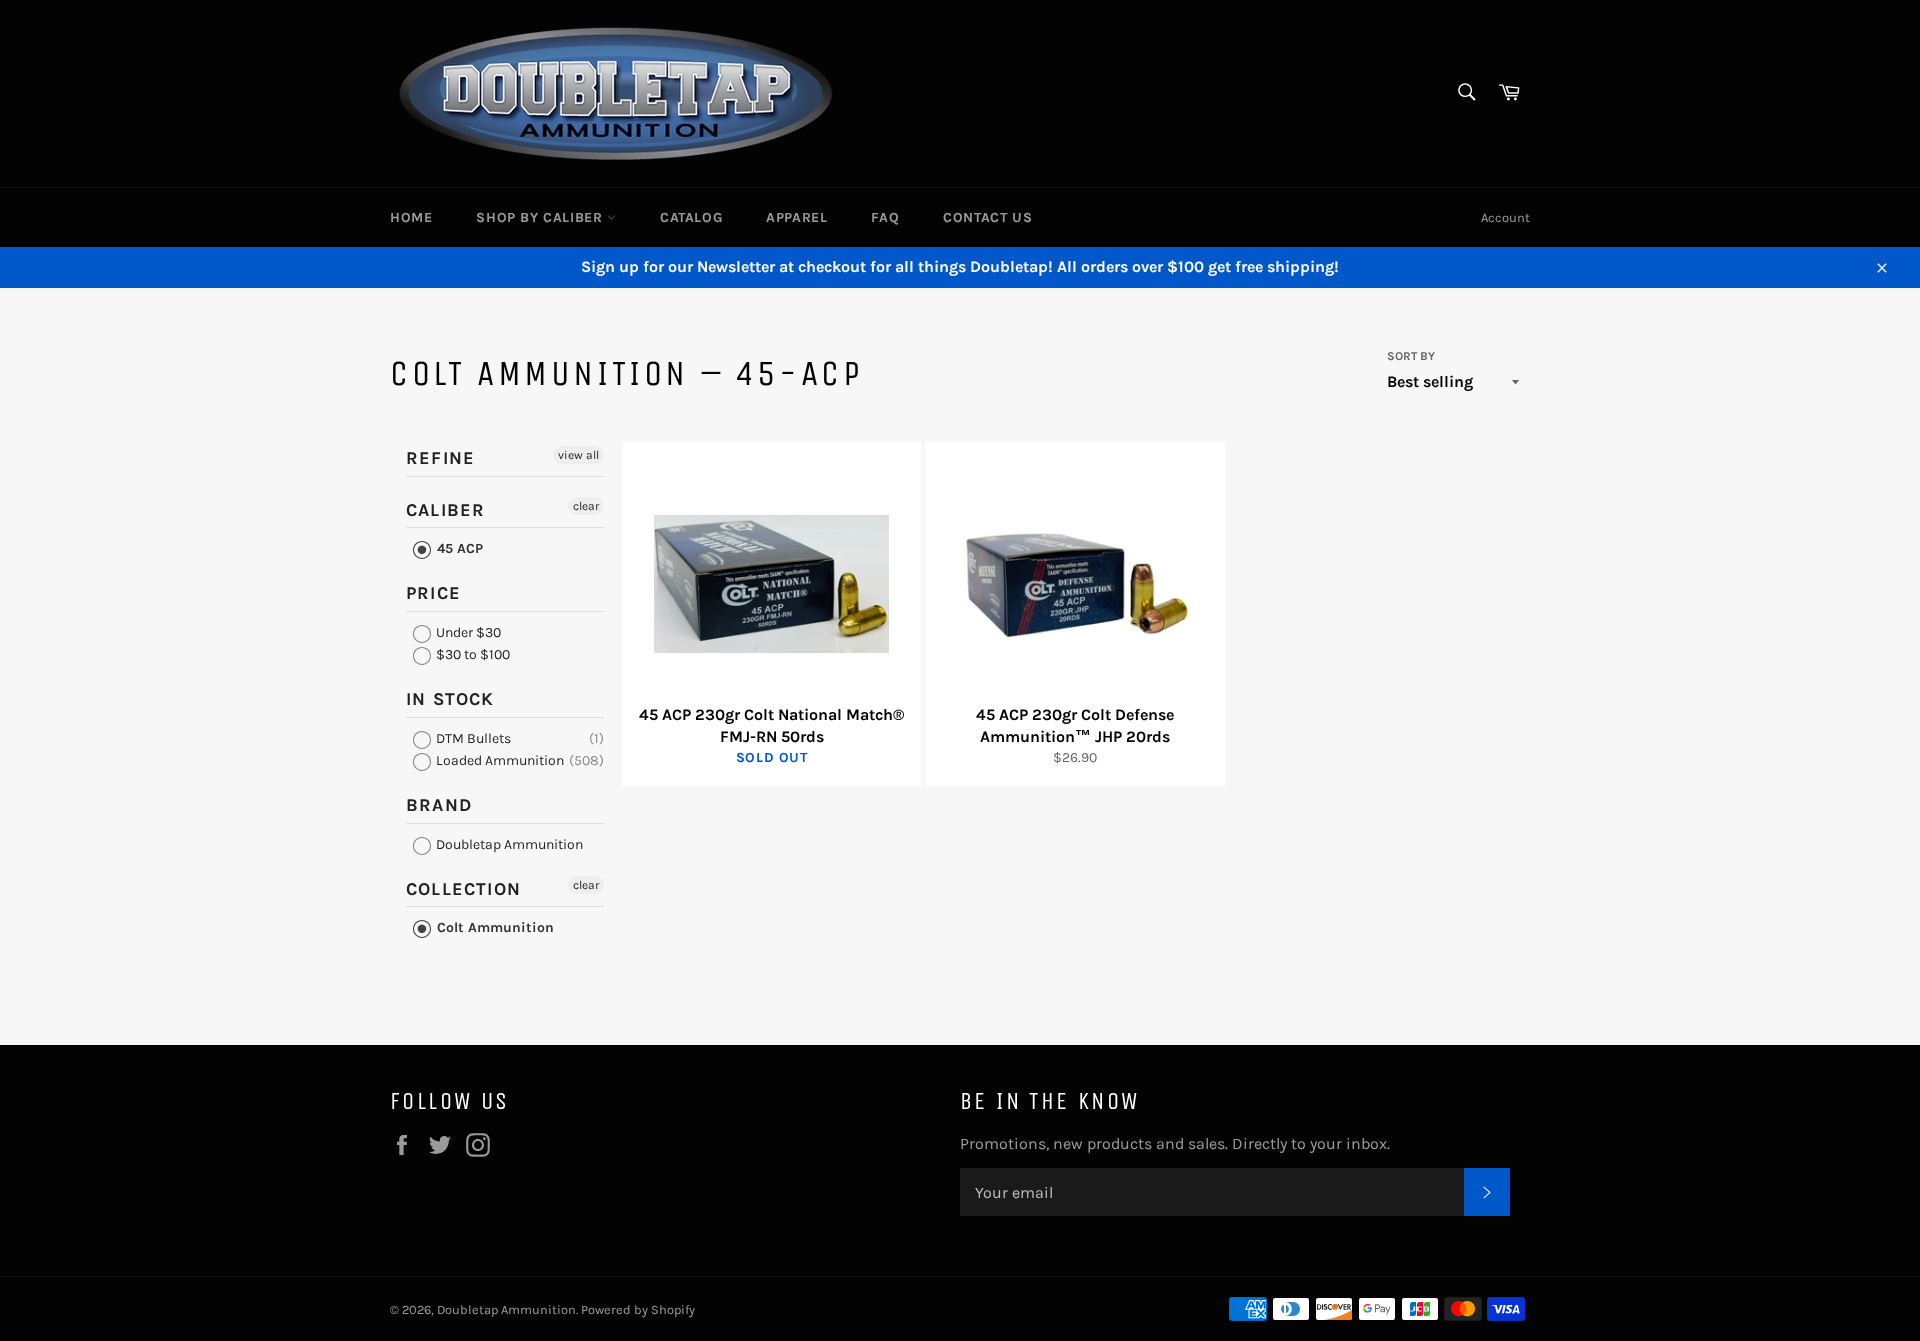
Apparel (796, 217)
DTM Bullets (472, 738)
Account (1505, 217)
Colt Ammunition (493, 927)
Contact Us (987, 217)
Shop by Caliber (541, 217)
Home (411, 217)
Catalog (691, 217)
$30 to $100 (471, 654)
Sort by (1411, 356)
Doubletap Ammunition (508, 844)
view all (578, 455)
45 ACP (458, 548)
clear (586, 506)
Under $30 (467, 632)
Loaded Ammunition (498, 760)
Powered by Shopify (638, 1309)
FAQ (885, 217)
